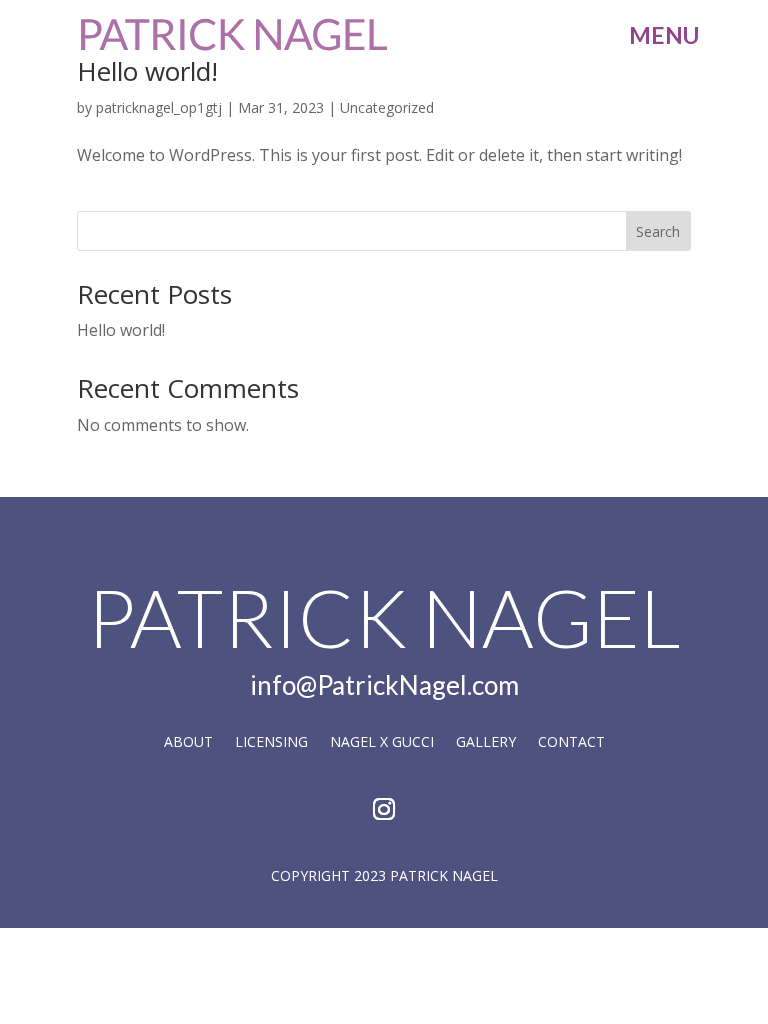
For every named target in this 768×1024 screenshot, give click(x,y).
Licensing (271, 743)
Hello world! (147, 71)
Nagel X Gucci (382, 743)
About (188, 743)
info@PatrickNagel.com (384, 685)
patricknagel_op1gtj (159, 107)
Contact (571, 743)
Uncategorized (387, 107)
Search (658, 231)
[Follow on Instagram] (384, 809)
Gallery (486, 743)
